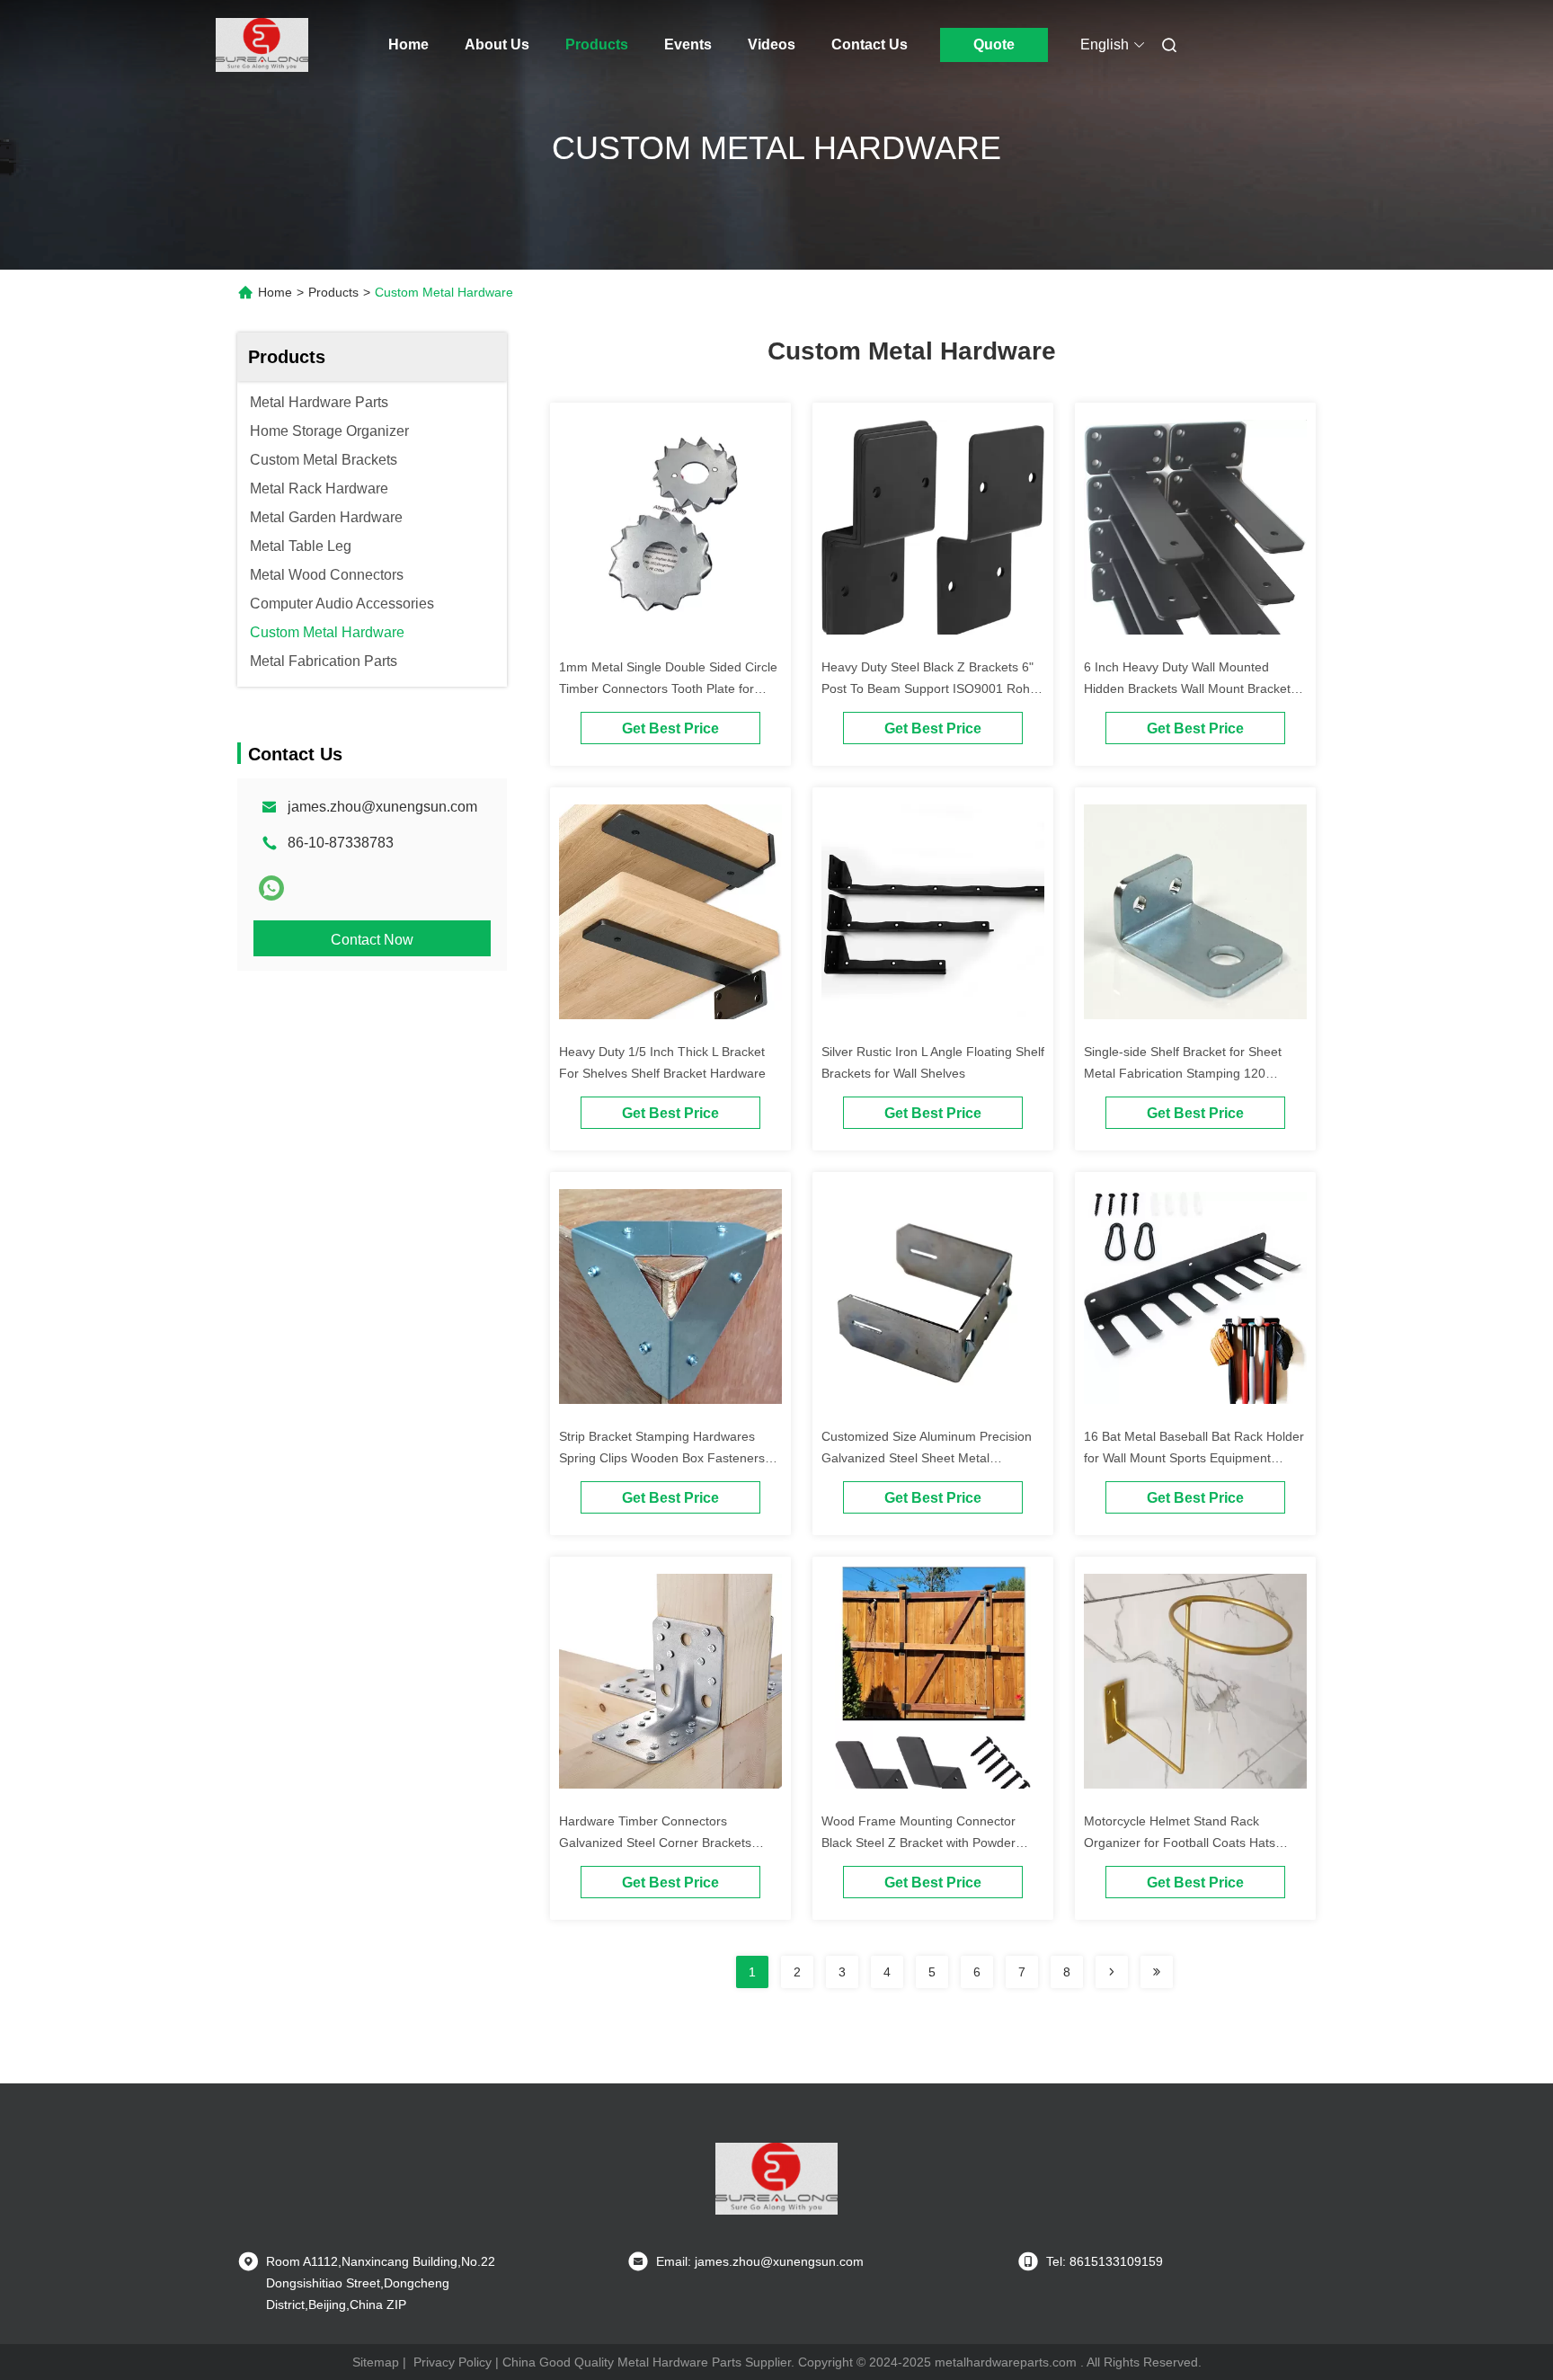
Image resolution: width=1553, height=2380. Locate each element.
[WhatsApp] (271, 888)
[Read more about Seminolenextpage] (1112, 1972)
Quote (994, 44)
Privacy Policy (453, 2362)
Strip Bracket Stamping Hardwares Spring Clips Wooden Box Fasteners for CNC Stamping (662, 1458)
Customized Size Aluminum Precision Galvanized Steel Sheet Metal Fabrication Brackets (927, 1458)
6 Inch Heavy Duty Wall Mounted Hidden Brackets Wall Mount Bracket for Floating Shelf (1187, 688)
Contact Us (870, 44)
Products (597, 44)
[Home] (262, 45)
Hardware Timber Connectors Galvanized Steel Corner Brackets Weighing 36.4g (655, 1843)
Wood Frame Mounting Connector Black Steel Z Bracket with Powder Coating (918, 1843)
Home (408, 44)
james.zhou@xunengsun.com (382, 807)
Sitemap (376, 2362)
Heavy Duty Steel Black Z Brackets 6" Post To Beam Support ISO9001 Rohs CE (929, 688)
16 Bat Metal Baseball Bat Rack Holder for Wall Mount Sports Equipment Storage (1194, 1458)
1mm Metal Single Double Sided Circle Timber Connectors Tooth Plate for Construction (668, 688)
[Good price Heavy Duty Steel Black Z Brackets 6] (933, 530)
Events (688, 44)
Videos (772, 44)
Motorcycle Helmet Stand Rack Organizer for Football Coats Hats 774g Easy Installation (1180, 1843)
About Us (497, 44)
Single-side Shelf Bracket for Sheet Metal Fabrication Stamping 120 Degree (1183, 1073)
